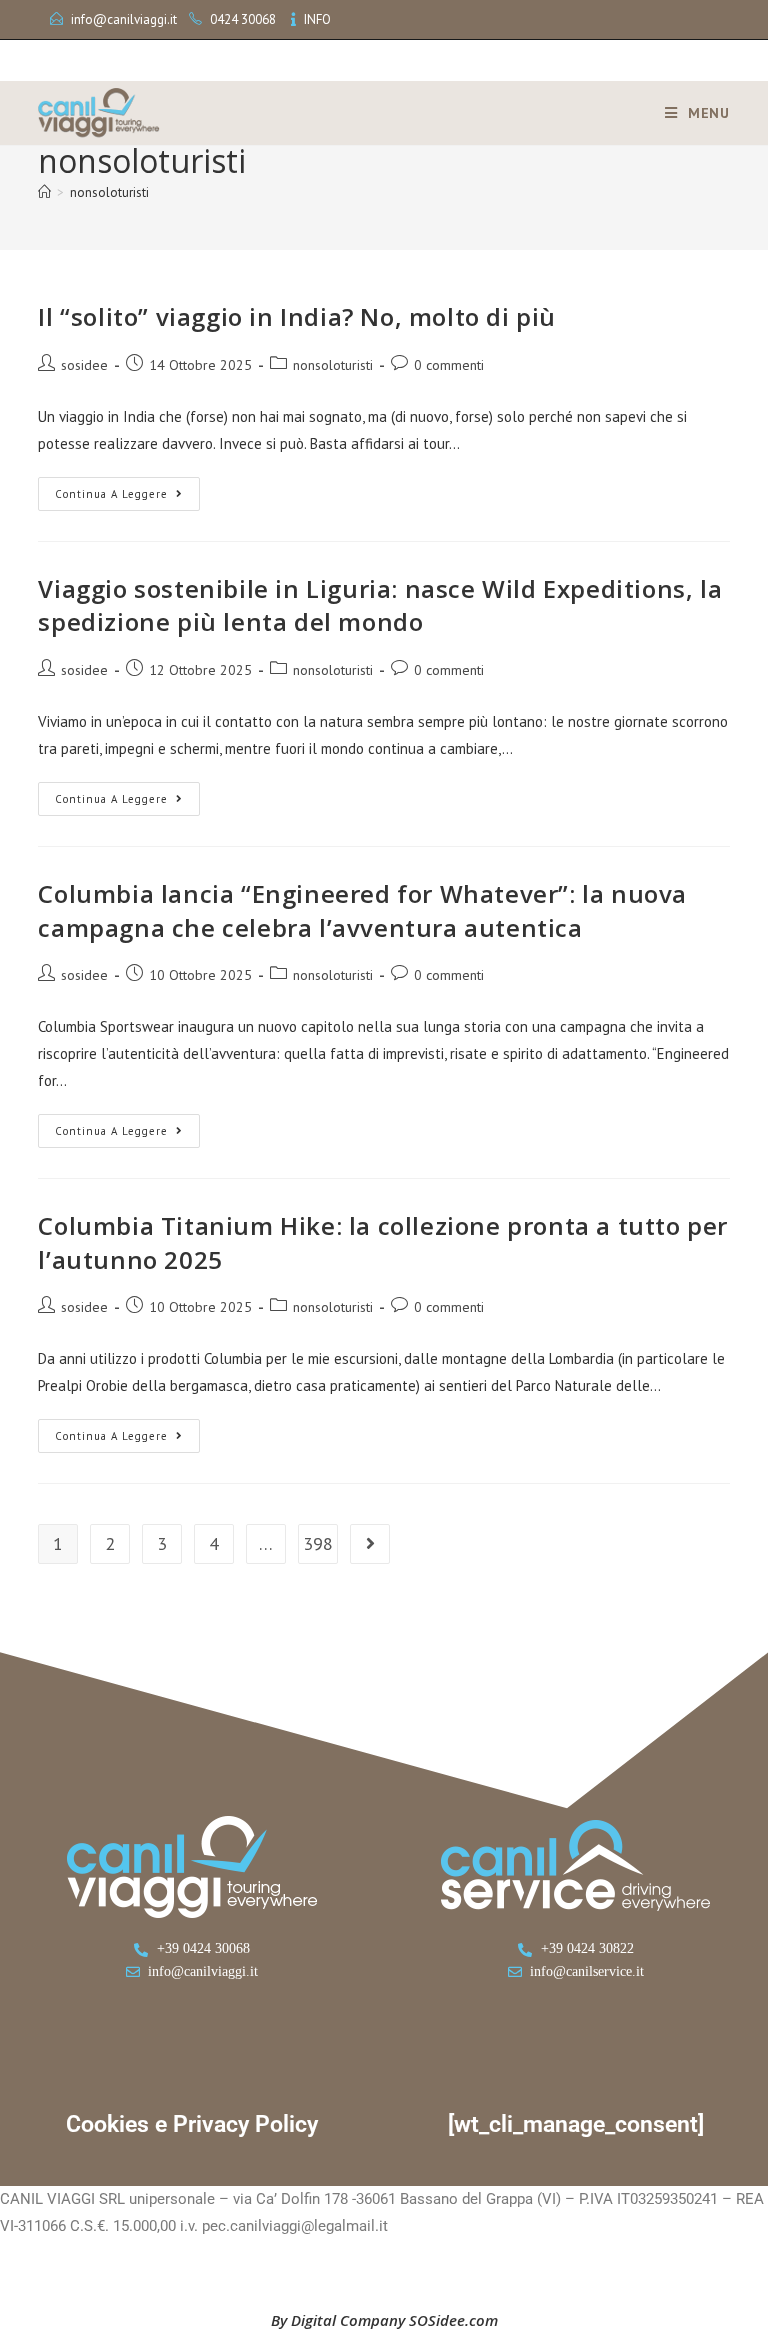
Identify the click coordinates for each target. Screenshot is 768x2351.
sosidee (84, 365)
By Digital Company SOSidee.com (384, 2320)
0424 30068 (243, 19)
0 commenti (449, 365)
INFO (317, 19)
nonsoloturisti (109, 192)
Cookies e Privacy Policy (192, 2124)
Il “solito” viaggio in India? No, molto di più (297, 316)
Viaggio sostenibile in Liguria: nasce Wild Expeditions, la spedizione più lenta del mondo (380, 605)
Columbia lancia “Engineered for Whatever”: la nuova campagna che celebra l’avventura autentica (362, 910)
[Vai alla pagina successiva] (370, 1544)
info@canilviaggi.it (124, 19)
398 (318, 1543)
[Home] (44, 192)
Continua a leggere (127, 489)
